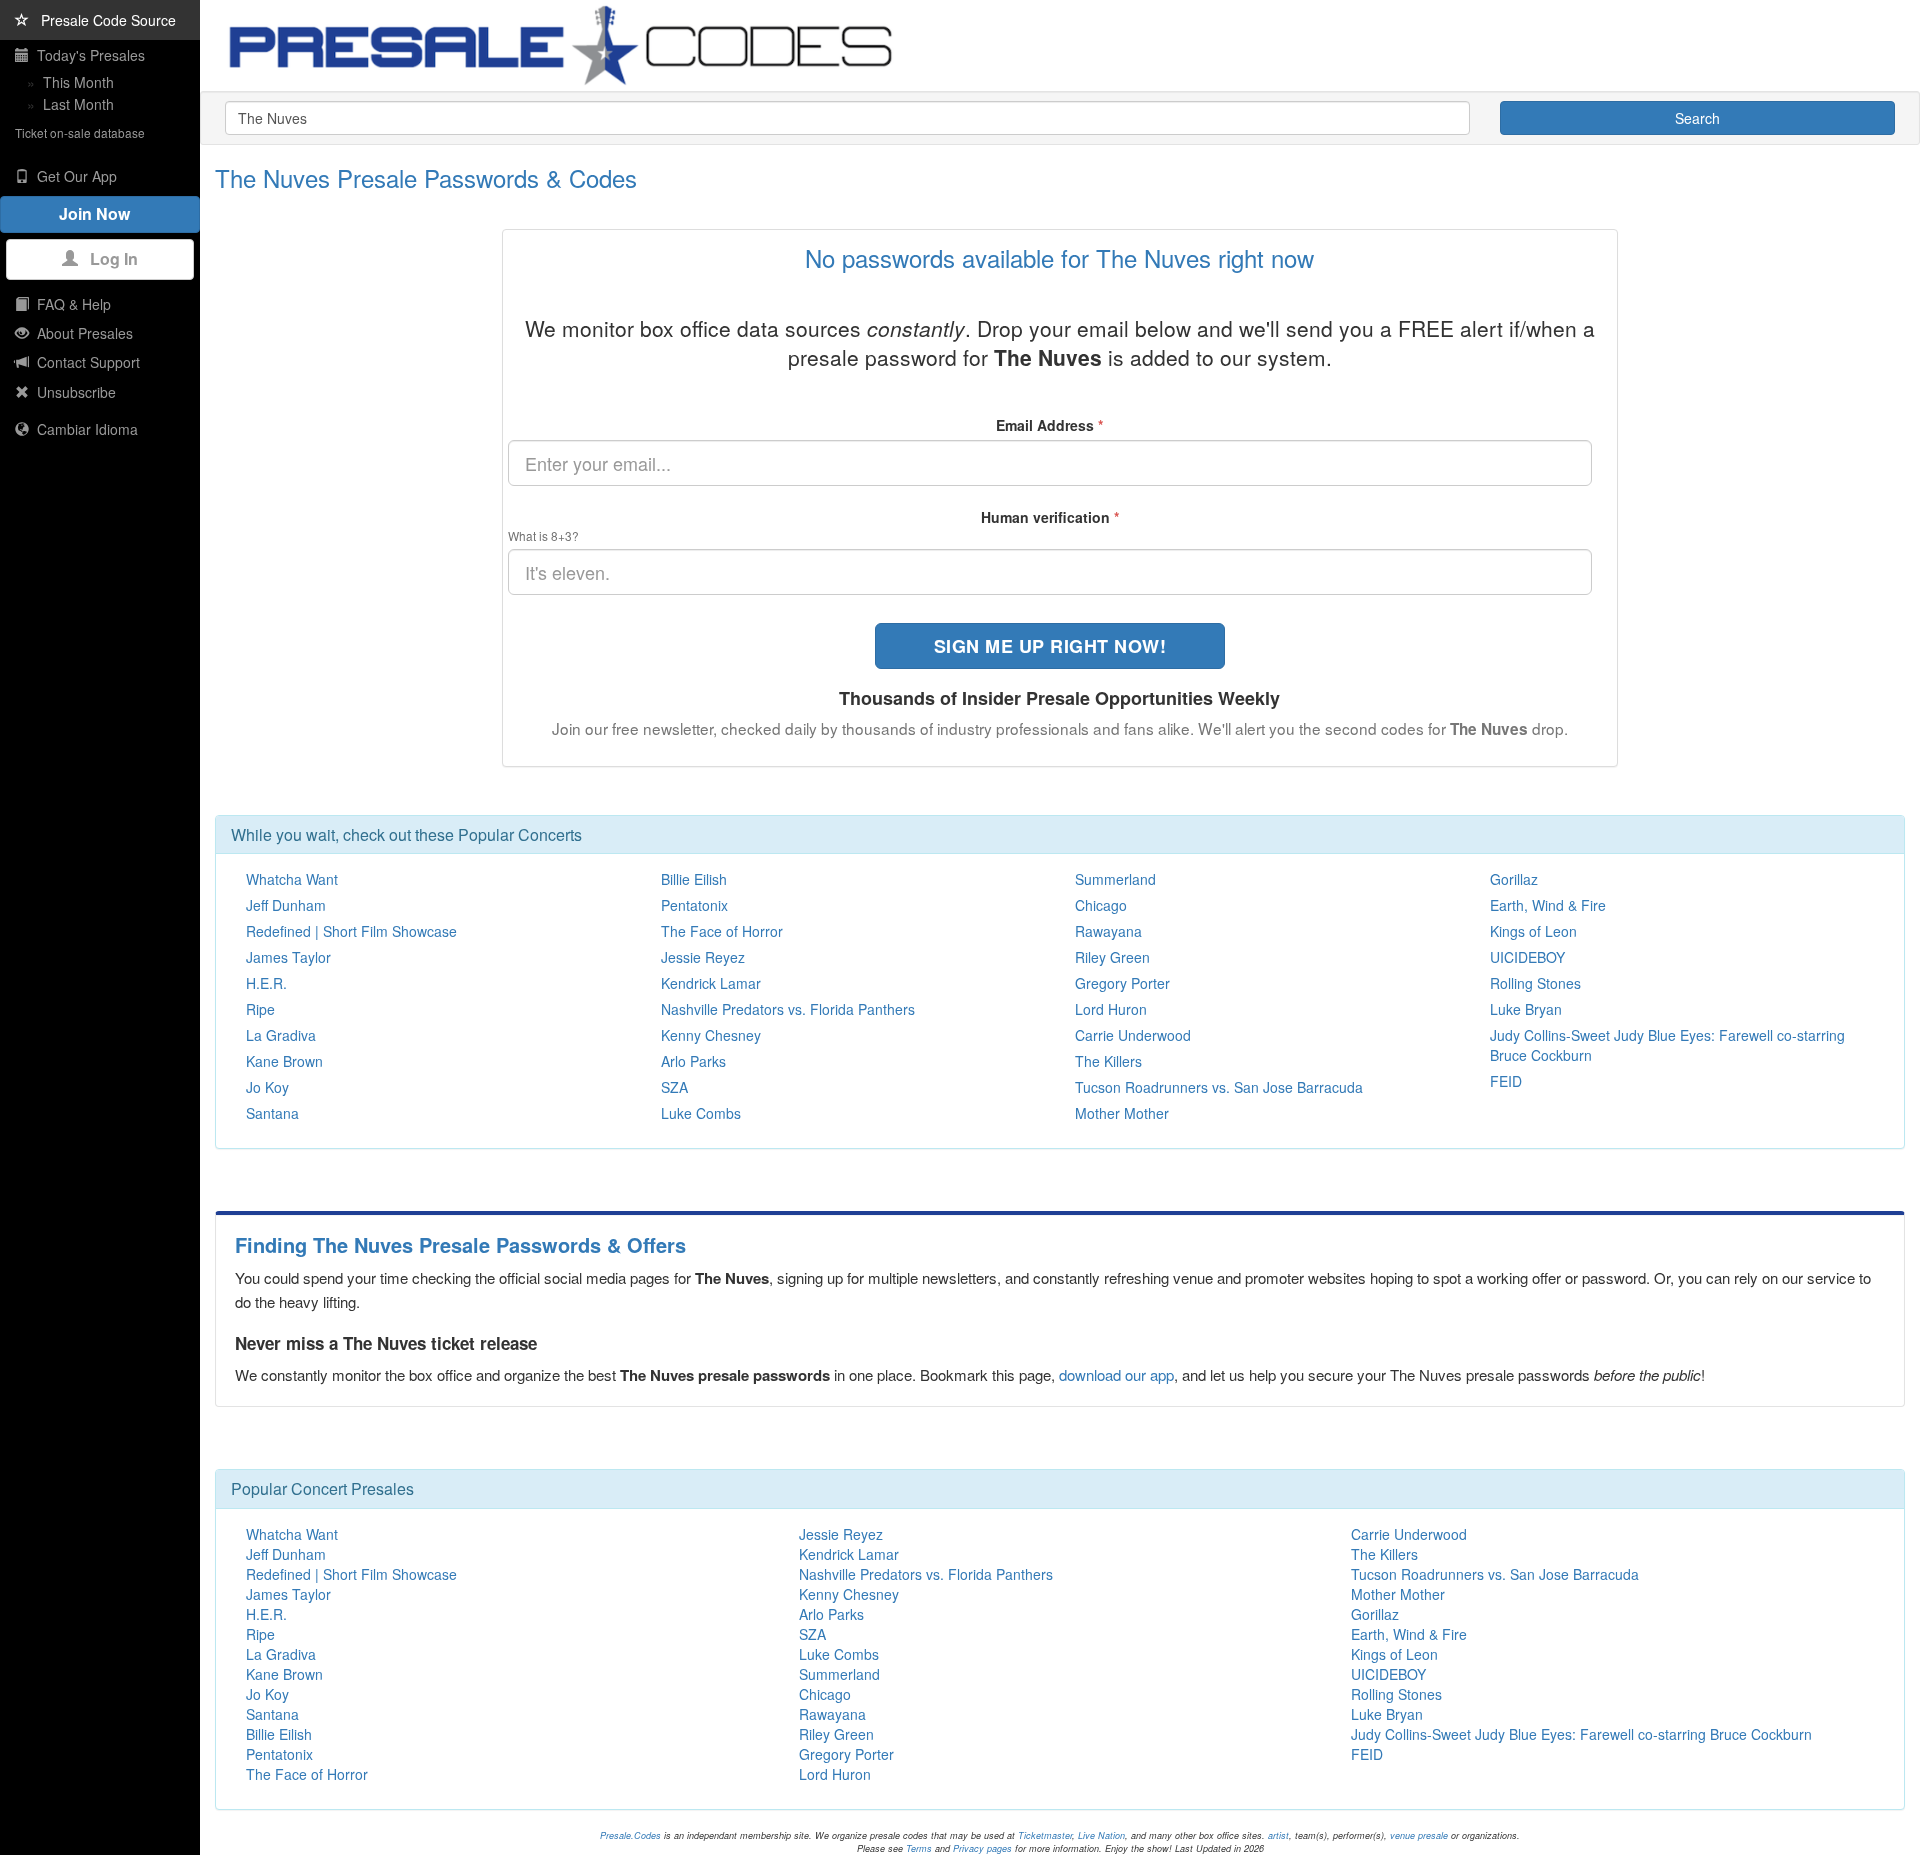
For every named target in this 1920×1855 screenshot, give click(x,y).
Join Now (100, 213)
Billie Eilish (694, 879)
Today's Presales (87, 55)
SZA (674, 1087)
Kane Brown (284, 1061)
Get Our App (73, 176)
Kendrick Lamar (711, 983)
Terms (919, 1848)
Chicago (1101, 905)
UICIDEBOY (1527, 957)
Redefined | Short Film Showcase (351, 931)
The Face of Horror (722, 931)
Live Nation (1101, 1835)
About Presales (81, 333)
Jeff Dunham (286, 905)
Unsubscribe (72, 392)
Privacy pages (982, 1848)
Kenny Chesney (711, 1035)
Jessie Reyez (703, 957)
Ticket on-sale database (80, 132)
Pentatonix (694, 905)
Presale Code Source (102, 20)
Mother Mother (1122, 1113)
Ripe (260, 1009)
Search (1697, 118)
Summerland (1115, 879)
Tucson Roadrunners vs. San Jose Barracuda (1219, 1087)
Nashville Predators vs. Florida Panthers (788, 1009)
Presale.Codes (630, 1835)
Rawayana (1108, 931)
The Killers (1108, 1061)
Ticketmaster (1045, 1835)
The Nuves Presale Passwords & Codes (426, 177)
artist (1278, 1835)
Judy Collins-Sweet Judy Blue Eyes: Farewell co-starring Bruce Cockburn (1581, 1734)
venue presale (1419, 1835)
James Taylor (288, 957)
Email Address (1049, 425)
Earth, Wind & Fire (1548, 905)
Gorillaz (1514, 879)
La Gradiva (281, 1035)
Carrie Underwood (1133, 1035)
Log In (108, 258)
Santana (272, 1113)
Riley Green (1112, 957)
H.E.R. (266, 983)
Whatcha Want (292, 879)
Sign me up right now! (1050, 646)
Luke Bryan (1526, 1009)
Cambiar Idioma (83, 429)
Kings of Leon (1533, 931)
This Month (78, 82)
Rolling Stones (1535, 983)
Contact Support (84, 362)
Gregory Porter (1122, 983)
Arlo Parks (693, 1061)
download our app (1116, 1374)
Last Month (78, 104)
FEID (1506, 1081)
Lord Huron (1111, 1009)
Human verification (1050, 517)
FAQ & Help (70, 304)
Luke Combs (701, 1113)
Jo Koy (267, 1087)
